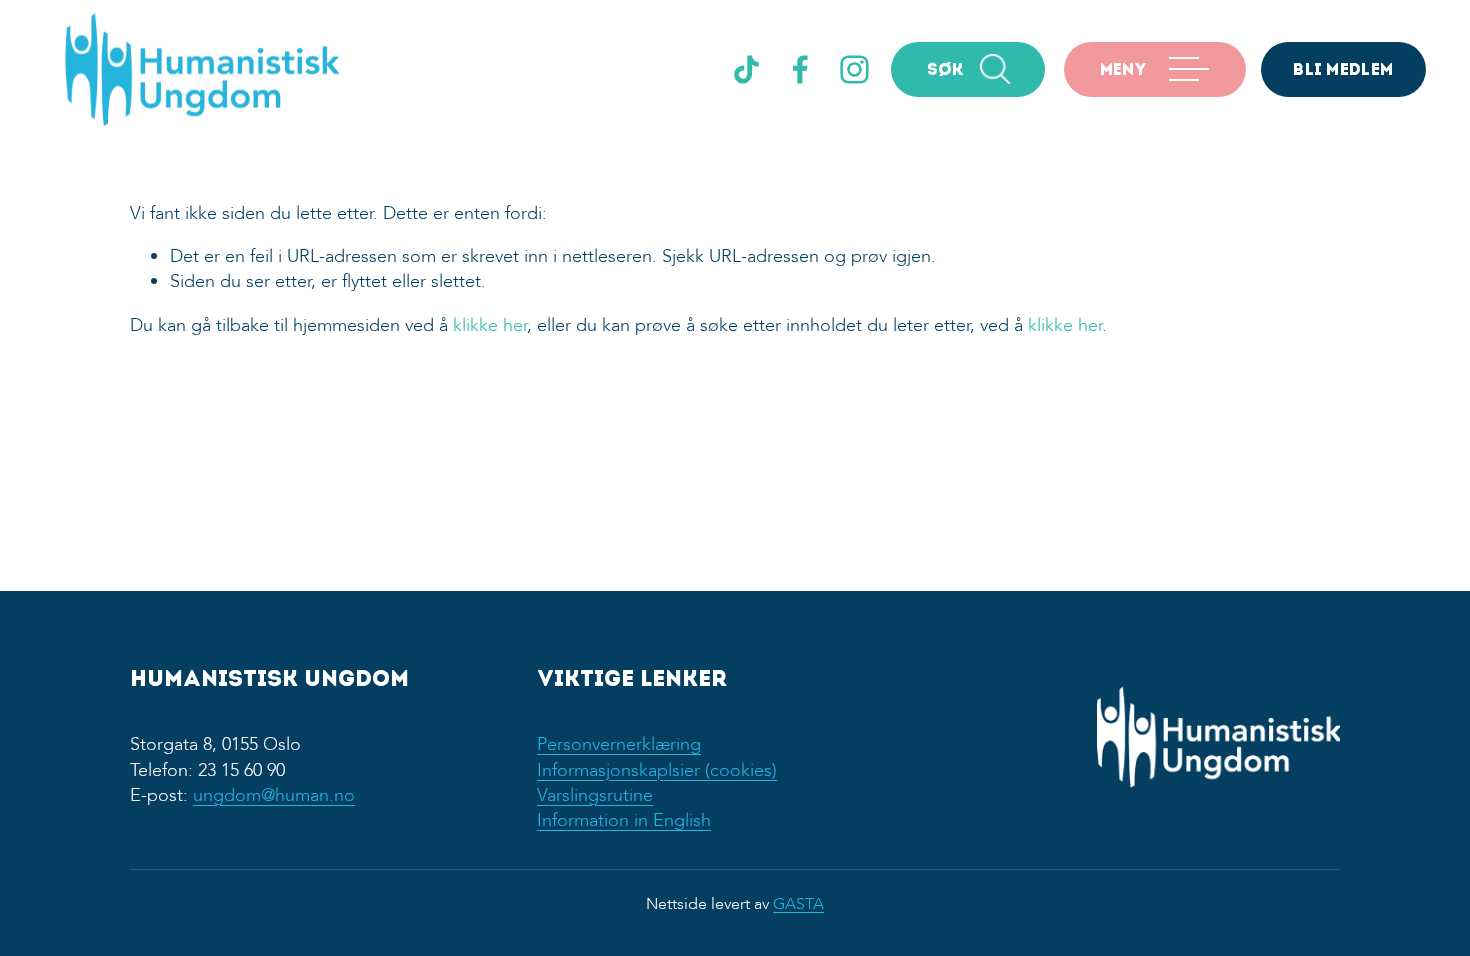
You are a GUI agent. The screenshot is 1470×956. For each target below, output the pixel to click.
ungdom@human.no (274, 795)
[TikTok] (746, 69)
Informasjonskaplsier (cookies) (657, 770)
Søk (945, 71)
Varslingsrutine (595, 795)
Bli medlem (1343, 71)
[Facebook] (800, 69)
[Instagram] (854, 69)
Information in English (624, 820)
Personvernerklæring (619, 744)
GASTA (798, 904)
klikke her (490, 325)
